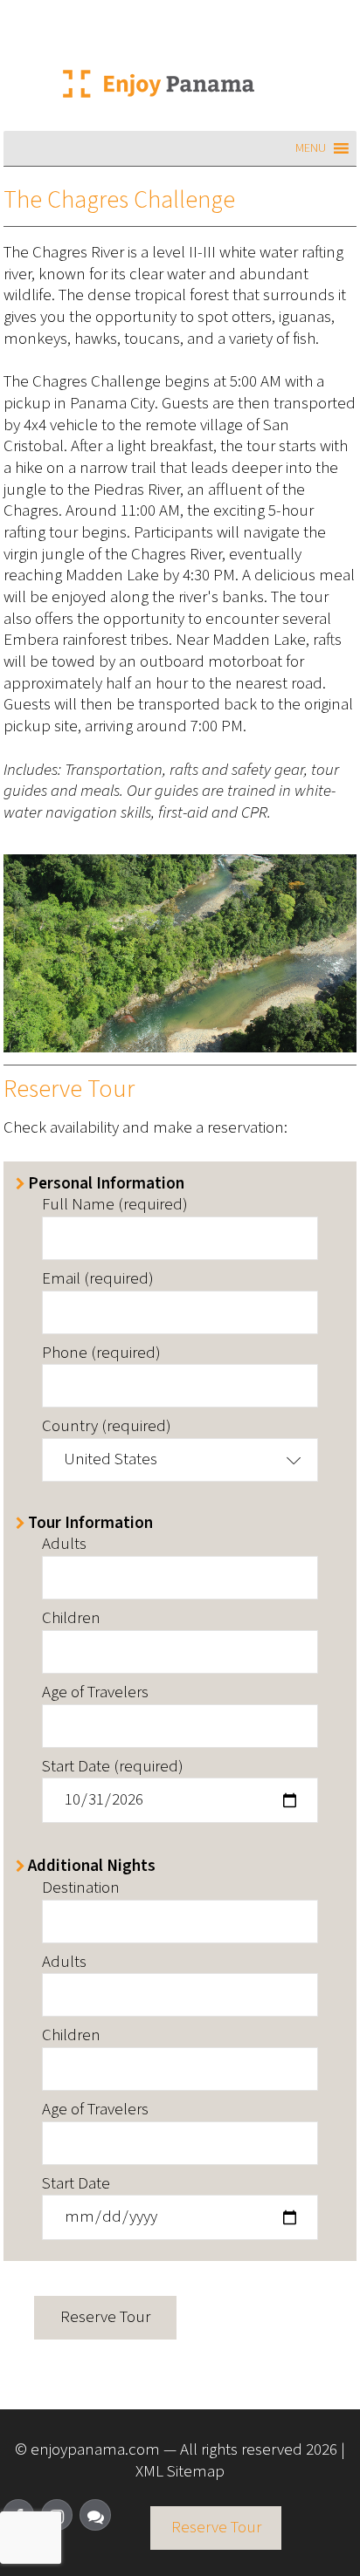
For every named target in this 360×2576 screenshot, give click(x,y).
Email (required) (98, 1280)
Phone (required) (101, 1354)
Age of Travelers (95, 1693)
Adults (64, 1545)
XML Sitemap (180, 2472)
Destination (81, 1889)
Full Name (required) (115, 1206)
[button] (311, 148)
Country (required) (107, 1427)
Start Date (76, 2185)
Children (71, 1619)
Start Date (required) (113, 1768)
